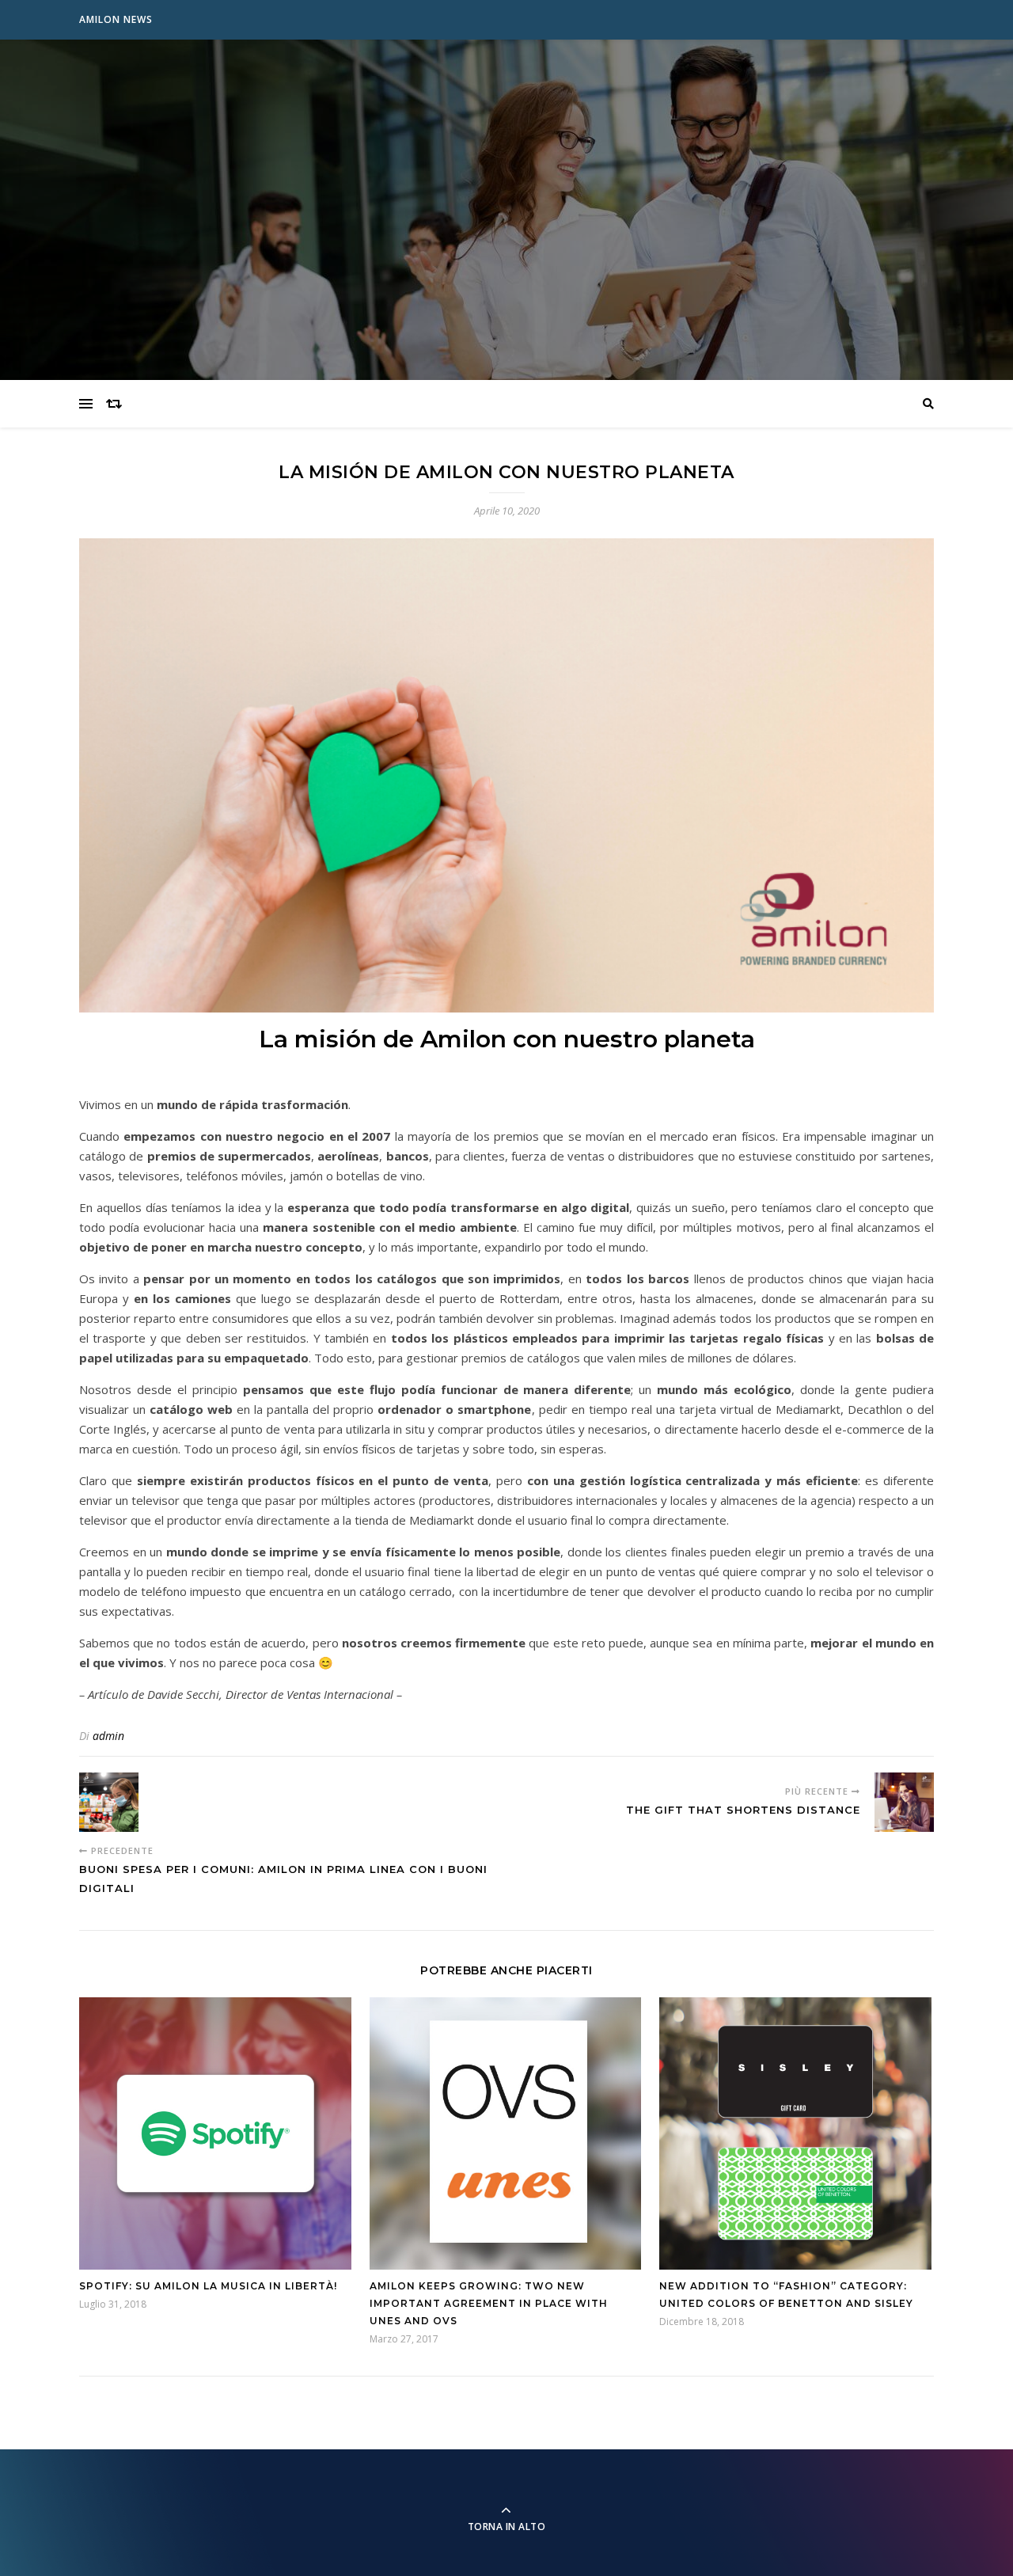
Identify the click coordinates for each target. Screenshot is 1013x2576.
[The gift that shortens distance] (904, 1802)
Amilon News (116, 19)
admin (108, 1736)
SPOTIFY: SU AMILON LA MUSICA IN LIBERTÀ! (208, 2286)
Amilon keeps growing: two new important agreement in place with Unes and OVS (489, 2303)
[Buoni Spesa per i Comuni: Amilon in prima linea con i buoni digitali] (109, 1802)
